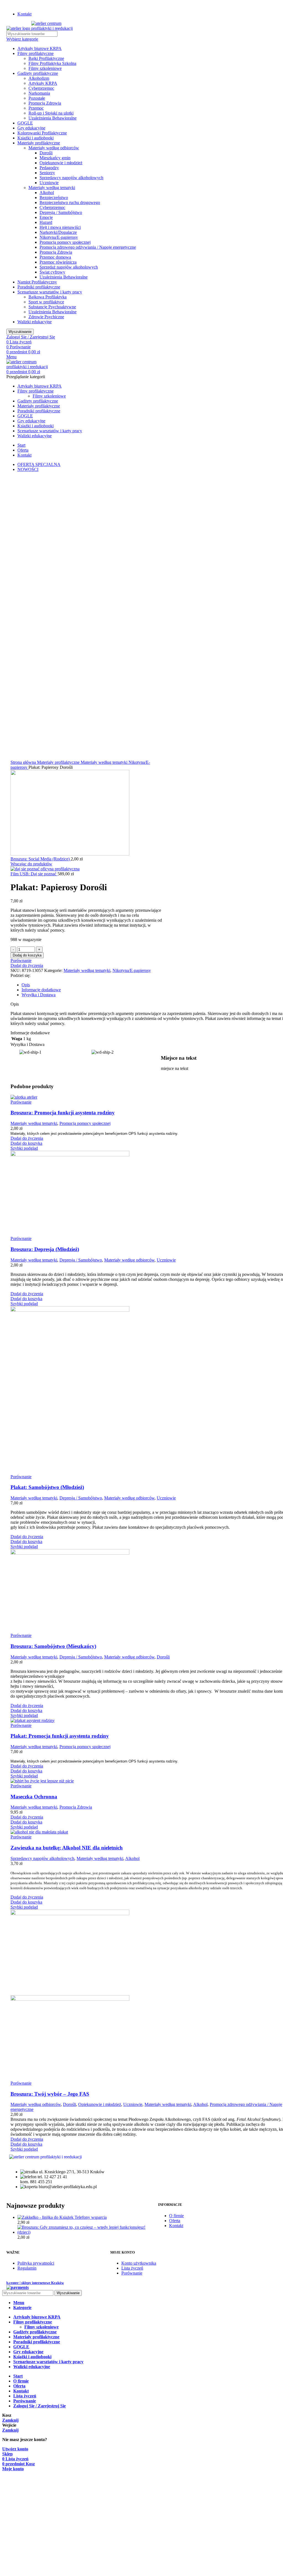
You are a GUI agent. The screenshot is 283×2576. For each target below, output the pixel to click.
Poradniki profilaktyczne (39, 287)
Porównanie (132, 2273)
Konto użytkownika (139, 2263)
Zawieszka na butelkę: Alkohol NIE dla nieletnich (67, 1848)
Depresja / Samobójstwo (61, 212)
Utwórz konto (15, 2449)
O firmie (176, 2216)
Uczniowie (49, 183)
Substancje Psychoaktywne (52, 307)
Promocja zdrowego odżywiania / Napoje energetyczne (88, 247)
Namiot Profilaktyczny (37, 282)
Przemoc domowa (55, 257)
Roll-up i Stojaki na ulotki (51, 113)
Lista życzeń (132, 2268)
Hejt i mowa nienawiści (60, 227)
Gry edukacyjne (31, 128)
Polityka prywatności (36, 2263)
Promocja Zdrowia (45, 103)
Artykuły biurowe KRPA (40, 48)
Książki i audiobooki (36, 138)
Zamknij (10, 2420)
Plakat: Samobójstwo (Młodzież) (47, 1487)
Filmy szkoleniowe (45, 68)
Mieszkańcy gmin (55, 158)
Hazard (46, 222)
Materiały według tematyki (52, 188)
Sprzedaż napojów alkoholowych (69, 267)
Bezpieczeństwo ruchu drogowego (70, 202)
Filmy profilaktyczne (36, 53)
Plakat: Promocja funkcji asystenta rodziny (60, 1736)
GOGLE (25, 123)
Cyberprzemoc (41, 88)
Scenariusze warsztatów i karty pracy (50, 292)
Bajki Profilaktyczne (46, 58)
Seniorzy (47, 173)
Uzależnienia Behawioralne (53, 118)
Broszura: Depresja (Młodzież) (45, 1249)
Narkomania (39, 93)
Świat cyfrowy (52, 272)
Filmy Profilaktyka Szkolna (52, 63)
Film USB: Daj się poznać (34, 874)
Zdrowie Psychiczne (46, 317)
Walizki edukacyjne (35, 322)
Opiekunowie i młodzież (61, 163)
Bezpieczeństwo (54, 198)
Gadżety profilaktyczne (38, 73)
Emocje (46, 217)
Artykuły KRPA (43, 83)
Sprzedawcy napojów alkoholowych (71, 178)
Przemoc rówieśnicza (58, 262)
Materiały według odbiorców (54, 148)
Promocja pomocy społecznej (65, 242)
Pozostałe (37, 98)
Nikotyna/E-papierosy (59, 237)
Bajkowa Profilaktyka (48, 297)
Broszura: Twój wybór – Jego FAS (50, 2094)
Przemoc (36, 108)
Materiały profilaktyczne (39, 143)
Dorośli (46, 153)
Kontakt (176, 2226)
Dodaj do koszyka (27, 955)
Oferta (175, 2221)
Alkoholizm (39, 78)
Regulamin (27, 2268)
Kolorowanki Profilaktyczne (42, 133)
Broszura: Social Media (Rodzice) (41, 859)
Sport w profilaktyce (46, 302)
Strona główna (24, 762)
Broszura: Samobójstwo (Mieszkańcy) (53, 1646)
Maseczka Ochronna (34, 1797)
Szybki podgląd (24, 1148)
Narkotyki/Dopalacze (58, 232)
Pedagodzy (49, 168)
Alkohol (47, 193)
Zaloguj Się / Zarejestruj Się (40, 2406)
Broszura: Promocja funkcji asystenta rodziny (63, 1113)
